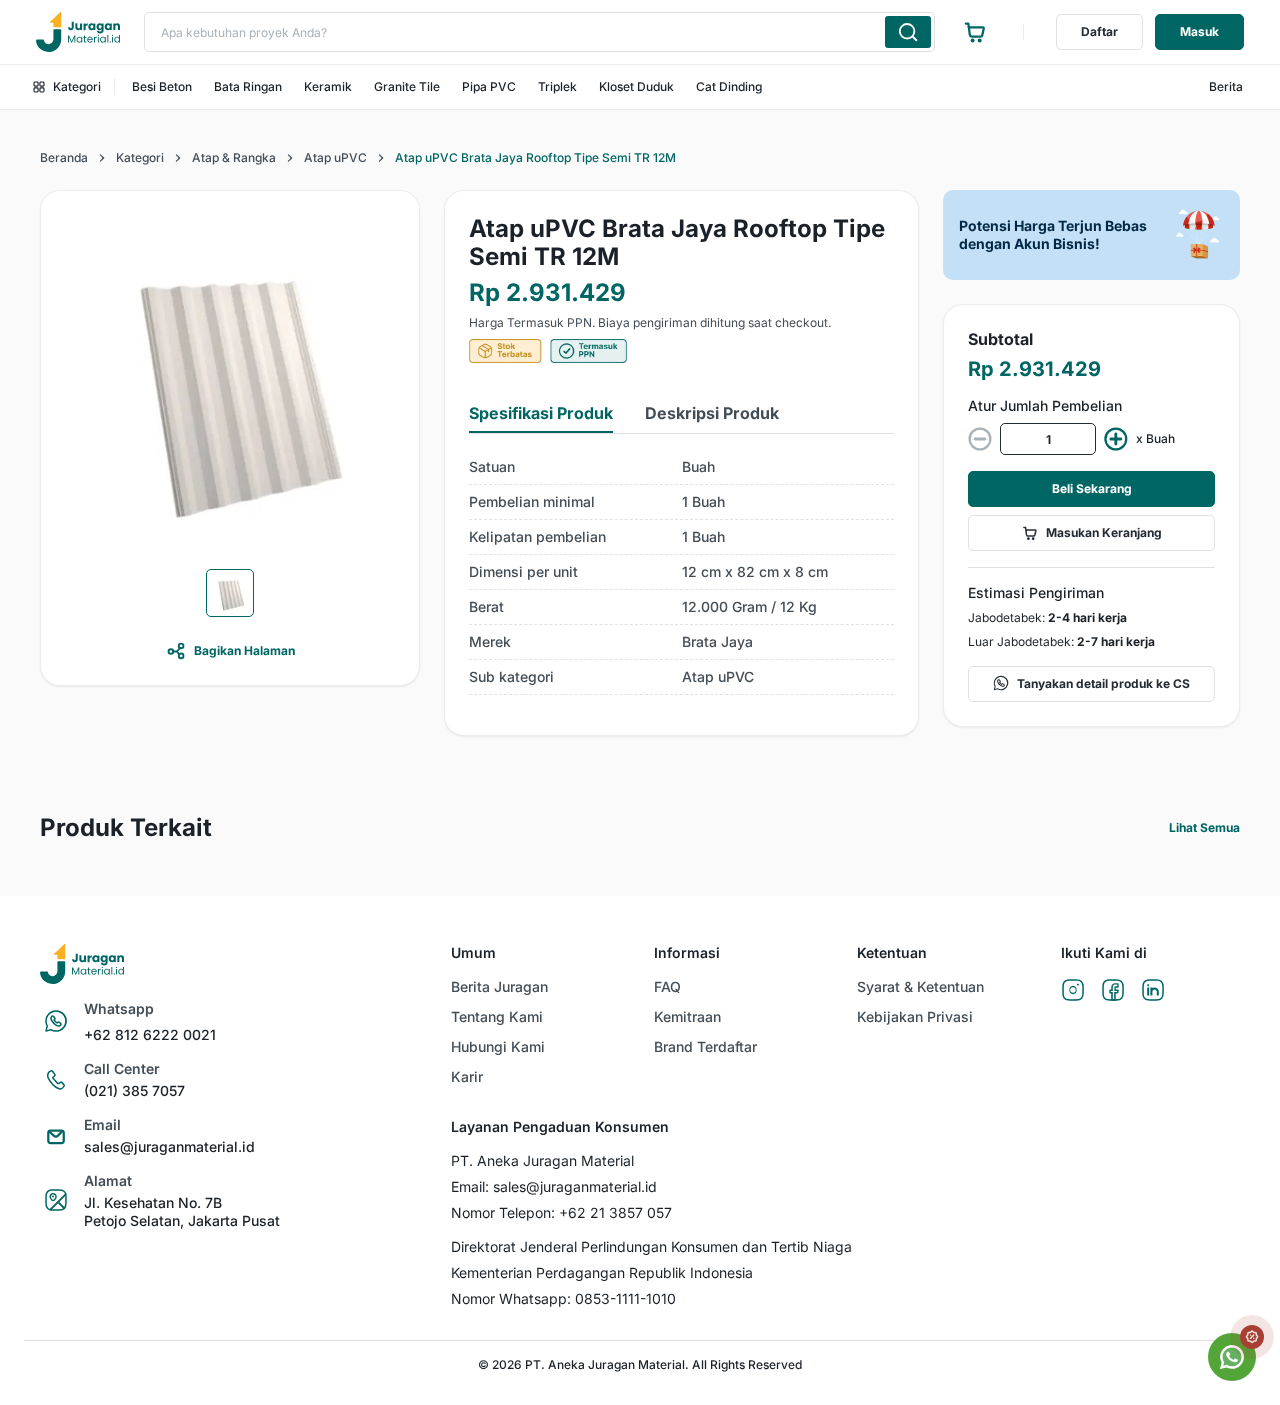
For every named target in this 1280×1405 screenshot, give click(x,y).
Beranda (64, 157)
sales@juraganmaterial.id (169, 1146)
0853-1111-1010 (625, 1298)
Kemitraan (687, 1016)
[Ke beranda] (78, 32)
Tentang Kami (497, 1016)
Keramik (328, 86)
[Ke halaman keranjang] (975, 32)
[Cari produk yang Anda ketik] (908, 32)
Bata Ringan (248, 86)
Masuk (1199, 31)
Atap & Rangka (234, 157)
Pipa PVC (489, 86)
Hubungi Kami (498, 1046)
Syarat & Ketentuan (920, 986)
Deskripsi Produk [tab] (712, 413)
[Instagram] (1073, 991)
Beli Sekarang (1092, 488)
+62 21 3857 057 (615, 1212)
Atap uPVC (335, 157)
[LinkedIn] (1153, 991)
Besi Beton (162, 86)
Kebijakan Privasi (915, 1016)
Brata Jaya (717, 641)
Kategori (77, 86)
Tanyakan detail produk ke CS (1103, 683)
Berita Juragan (499, 986)
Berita (1226, 86)
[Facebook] (1113, 991)
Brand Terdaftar (705, 1046)
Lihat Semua (1204, 827)
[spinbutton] (1048, 439)
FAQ (667, 986)
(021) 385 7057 (134, 1090)
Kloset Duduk (636, 86)
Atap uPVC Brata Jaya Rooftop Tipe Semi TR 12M (535, 157)
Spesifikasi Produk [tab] (541, 413)
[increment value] (1116, 439)
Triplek (557, 86)
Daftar (1099, 31)
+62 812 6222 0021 (150, 1034)
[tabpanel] (681, 572)
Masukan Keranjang (1104, 532)
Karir (467, 1076)
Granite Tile (407, 86)
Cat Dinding (729, 86)
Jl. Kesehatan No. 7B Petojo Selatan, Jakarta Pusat (182, 1211)
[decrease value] (980, 439)
